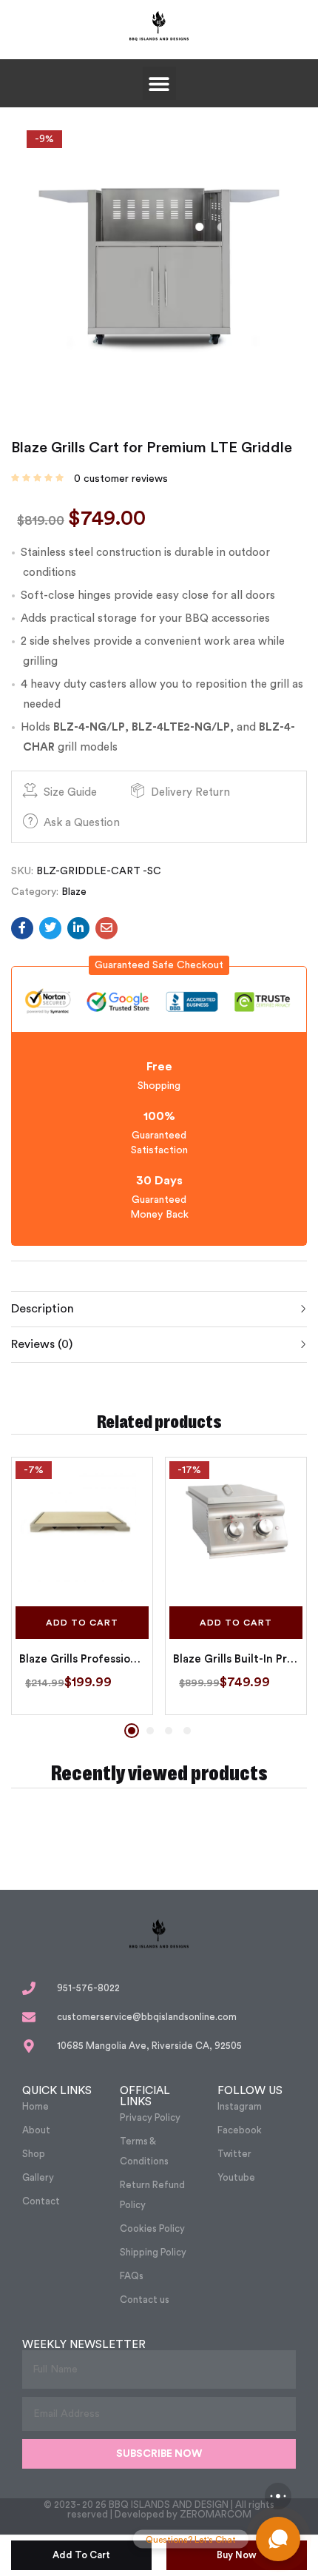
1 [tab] (132, 1731)
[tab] (159, 1309)
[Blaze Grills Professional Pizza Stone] (82, 1528)
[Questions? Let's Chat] (278, 2539)
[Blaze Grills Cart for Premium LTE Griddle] (22, 928)
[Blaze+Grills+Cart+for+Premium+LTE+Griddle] (50, 928)
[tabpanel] (82, 1586)
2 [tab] (150, 1731)
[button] (159, 83)
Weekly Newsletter (84, 2345)
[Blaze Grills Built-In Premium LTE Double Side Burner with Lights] (236, 1528)
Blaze (74, 892)
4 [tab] (187, 1731)
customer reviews (121, 479)
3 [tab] (169, 1731)
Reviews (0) (42, 1344)
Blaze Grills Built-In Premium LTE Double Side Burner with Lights (236, 1659)
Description (43, 1309)
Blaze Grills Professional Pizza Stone (82, 1659)
